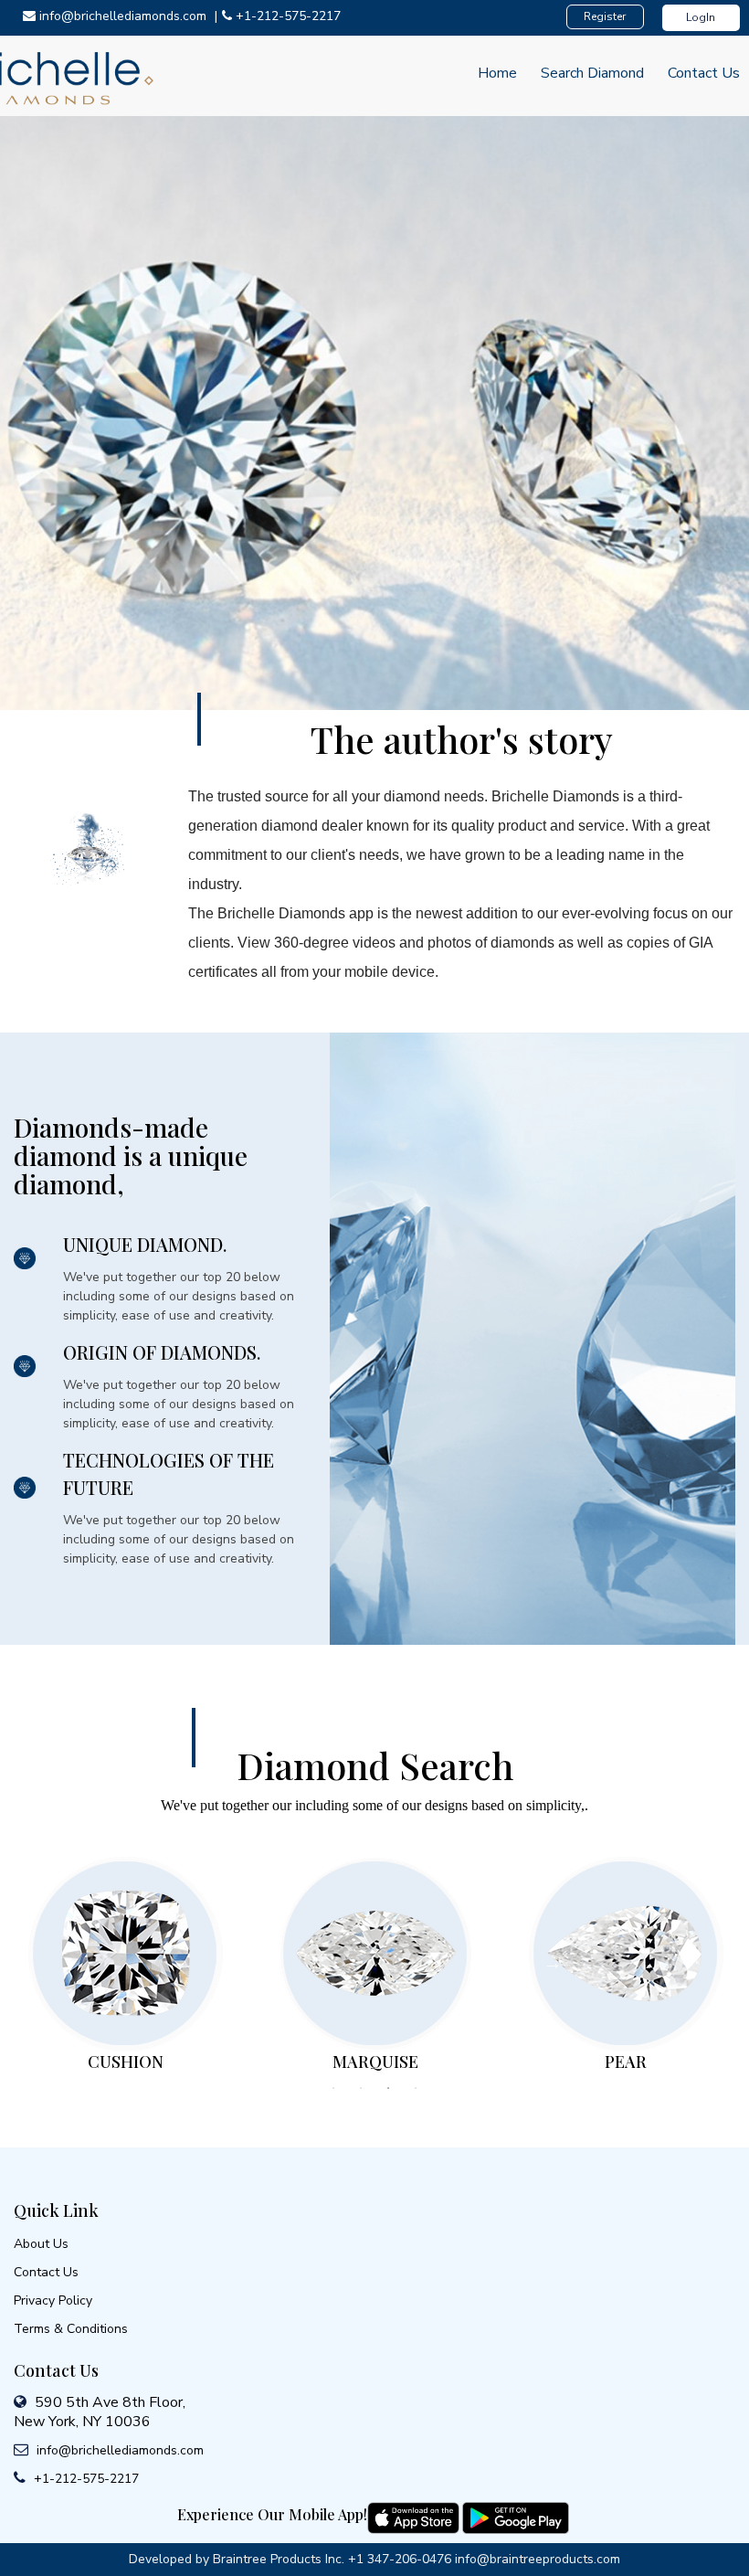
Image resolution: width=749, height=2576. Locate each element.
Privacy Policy (53, 2300)
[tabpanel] (125, 1961)
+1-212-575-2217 (84, 2479)
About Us (41, 2244)
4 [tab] (416, 2088)
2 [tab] (361, 2088)
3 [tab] (388, 2088)
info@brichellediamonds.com (118, 2450)
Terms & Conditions (71, 2329)
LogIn (701, 17)
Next (553, 1963)
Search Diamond (592, 73)
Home (497, 73)
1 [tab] (333, 2088)
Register (605, 16)
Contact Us (704, 73)
